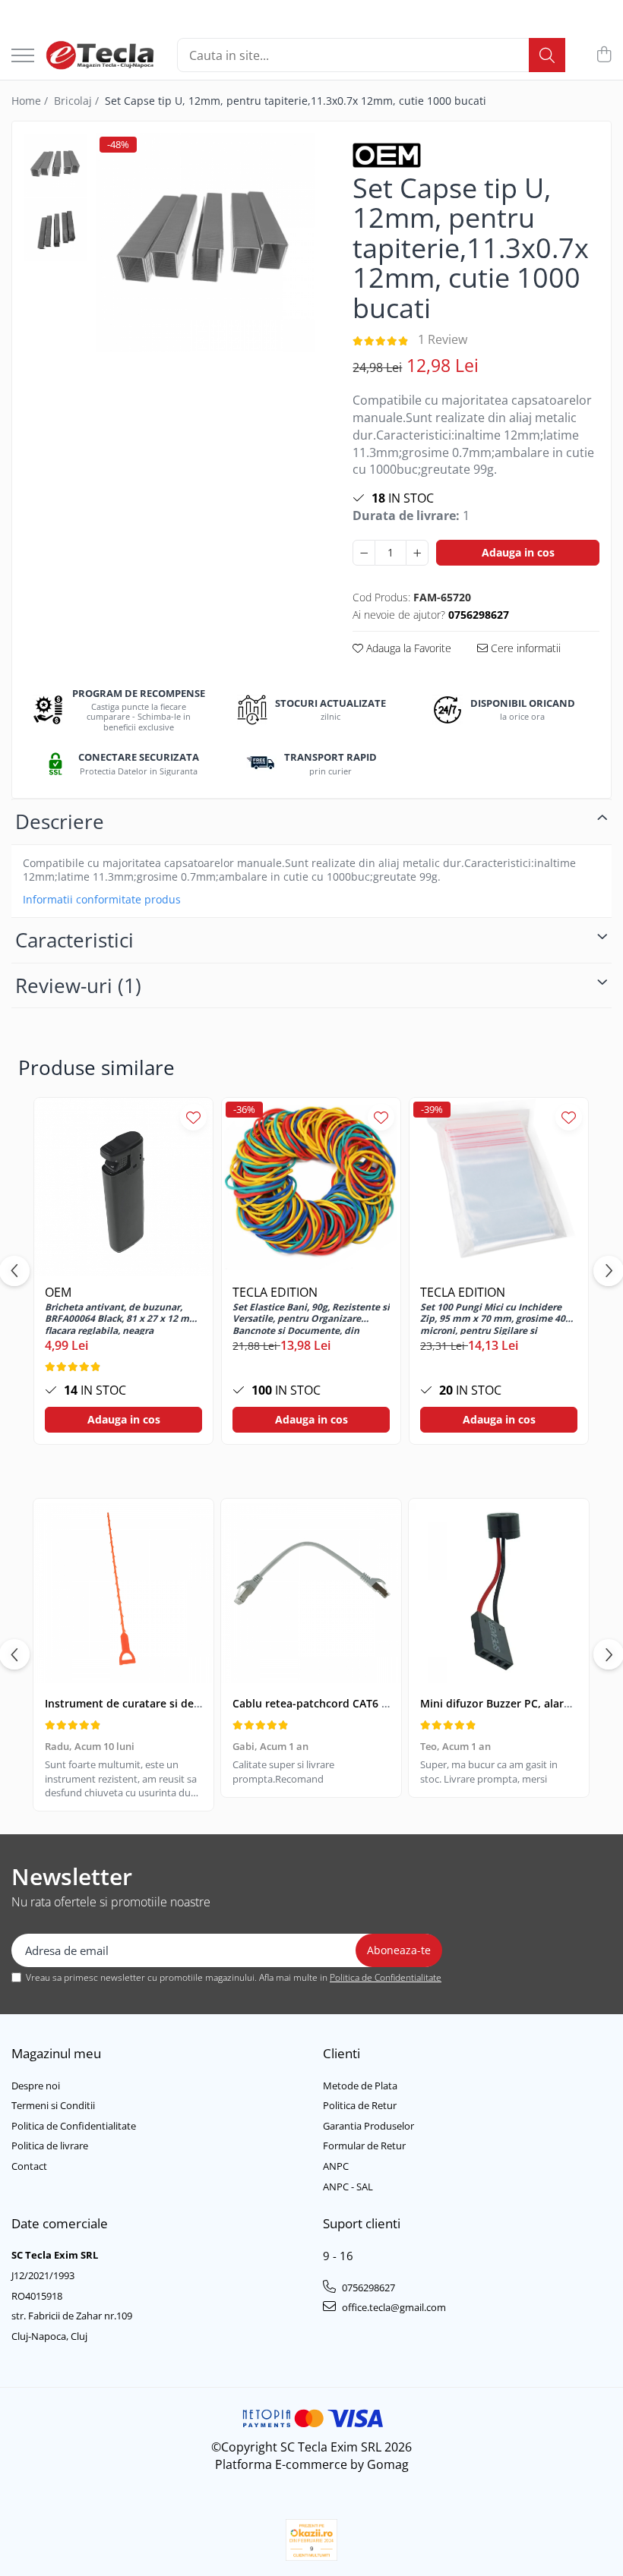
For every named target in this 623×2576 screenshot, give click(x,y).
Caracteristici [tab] (74, 940)
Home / (31, 101)
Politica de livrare (50, 2146)
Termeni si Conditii (53, 2105)
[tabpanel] (205, 242)
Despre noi (36, 2086)
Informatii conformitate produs (102, 900)
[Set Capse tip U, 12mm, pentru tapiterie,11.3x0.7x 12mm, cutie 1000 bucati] (205, 242)
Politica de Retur (360, 2105)
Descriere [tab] (60, 821)
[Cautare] (547, 55)
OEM (58, 1292)
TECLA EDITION (275, 1292)
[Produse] (23, 57)
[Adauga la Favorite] (193, 1117)
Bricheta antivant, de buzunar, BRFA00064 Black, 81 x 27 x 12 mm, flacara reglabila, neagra (123, 1318)
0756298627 (367, 2288)
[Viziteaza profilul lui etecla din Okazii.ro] (311, 2540)
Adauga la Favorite (407, 648)
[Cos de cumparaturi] (604, 55)
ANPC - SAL (348, 2187)
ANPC (336, 2166)
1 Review (443, 339)
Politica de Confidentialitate (386, 1977)
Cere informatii (524, 648)
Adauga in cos (518, 552)
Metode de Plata (360, 2086)
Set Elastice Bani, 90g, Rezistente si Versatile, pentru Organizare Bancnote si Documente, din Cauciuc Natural (311, 1318)
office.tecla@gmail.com (393, 2307)
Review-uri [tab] (78, 985)
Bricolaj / (78, 101)
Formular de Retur (364, 2146)
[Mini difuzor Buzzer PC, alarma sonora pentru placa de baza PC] (499, 1594)
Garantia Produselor (368, 2126)
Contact (29, 2166)
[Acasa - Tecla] (100, 55)
